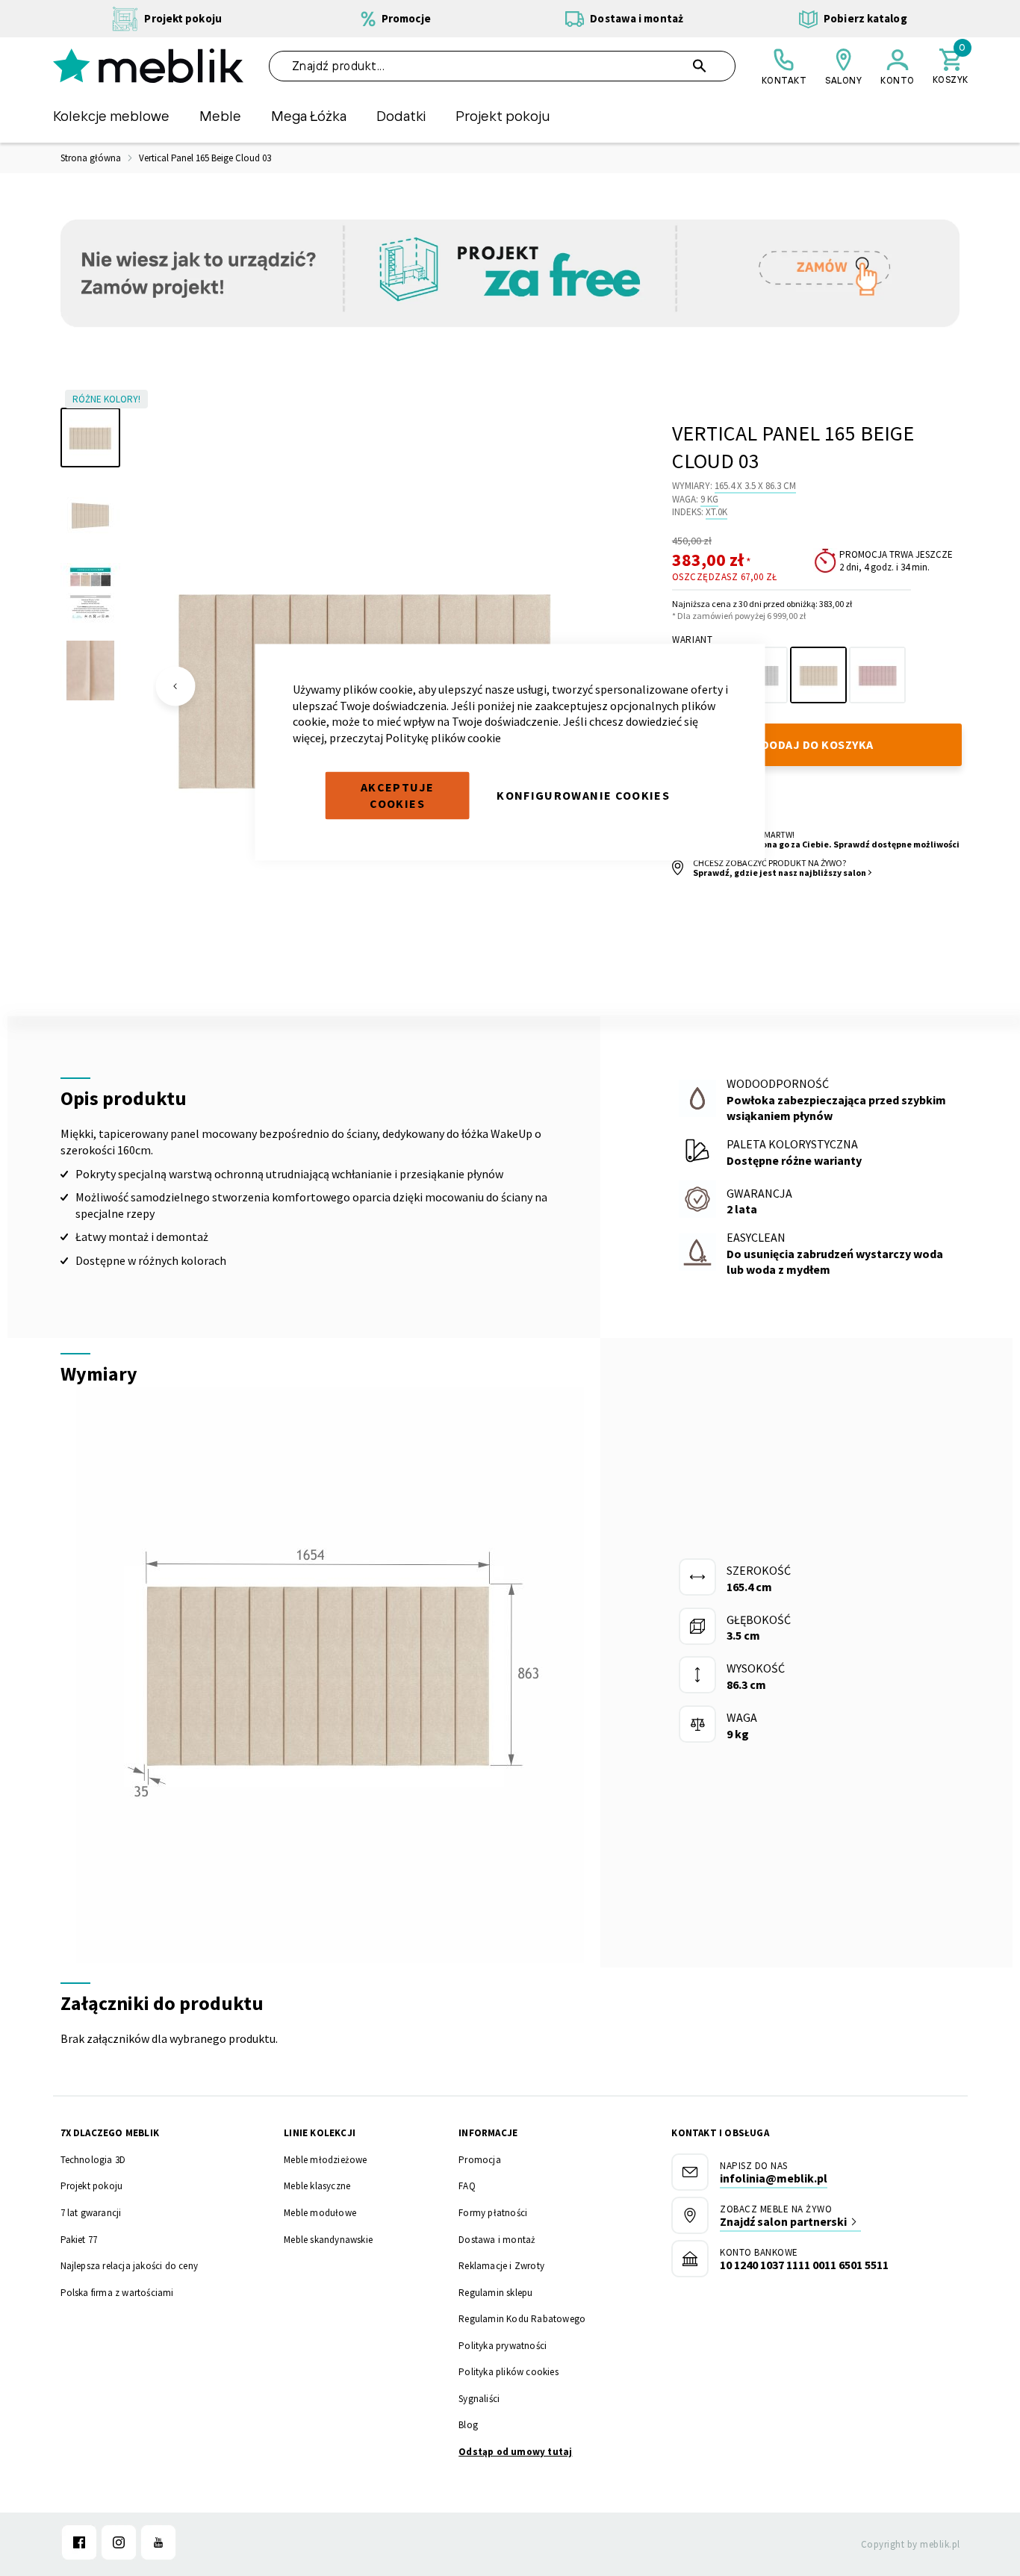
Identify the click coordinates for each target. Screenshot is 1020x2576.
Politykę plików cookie (443, 737)
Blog (468, 2425)
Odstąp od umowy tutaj (515, 2452)
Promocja (480, 2160)
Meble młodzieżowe (325, 2160)
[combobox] (503, 66)
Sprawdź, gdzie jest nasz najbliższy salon (780, 872)
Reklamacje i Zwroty (501, 2266)
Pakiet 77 (79, 2240)
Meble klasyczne (317, 2186)
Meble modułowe (320, 2213)
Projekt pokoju (92, 2186)
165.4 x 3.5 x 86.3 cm (755, 486)
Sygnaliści (479, 2399)
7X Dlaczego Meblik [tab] (110, 2133)
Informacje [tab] (488, 2133)
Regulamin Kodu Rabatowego (522, 2319)
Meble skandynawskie (328, 2240)
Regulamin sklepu (495, 2293)
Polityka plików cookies (509, 2372)
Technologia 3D (93, 2160)
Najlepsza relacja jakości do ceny (130, 2266)
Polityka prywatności (503, 2346)
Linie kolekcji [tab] (320, 2133)
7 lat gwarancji (91, 2213)
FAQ (467, 2186)
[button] (175, 686)
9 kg (709, 499)
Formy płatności (493, 2213)
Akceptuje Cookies (397, 795)
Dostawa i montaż (497, 2240)
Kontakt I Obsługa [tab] (720, 2133)
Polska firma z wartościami (117, 2293)
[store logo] (148, 66)
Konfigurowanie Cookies (583, 795)
